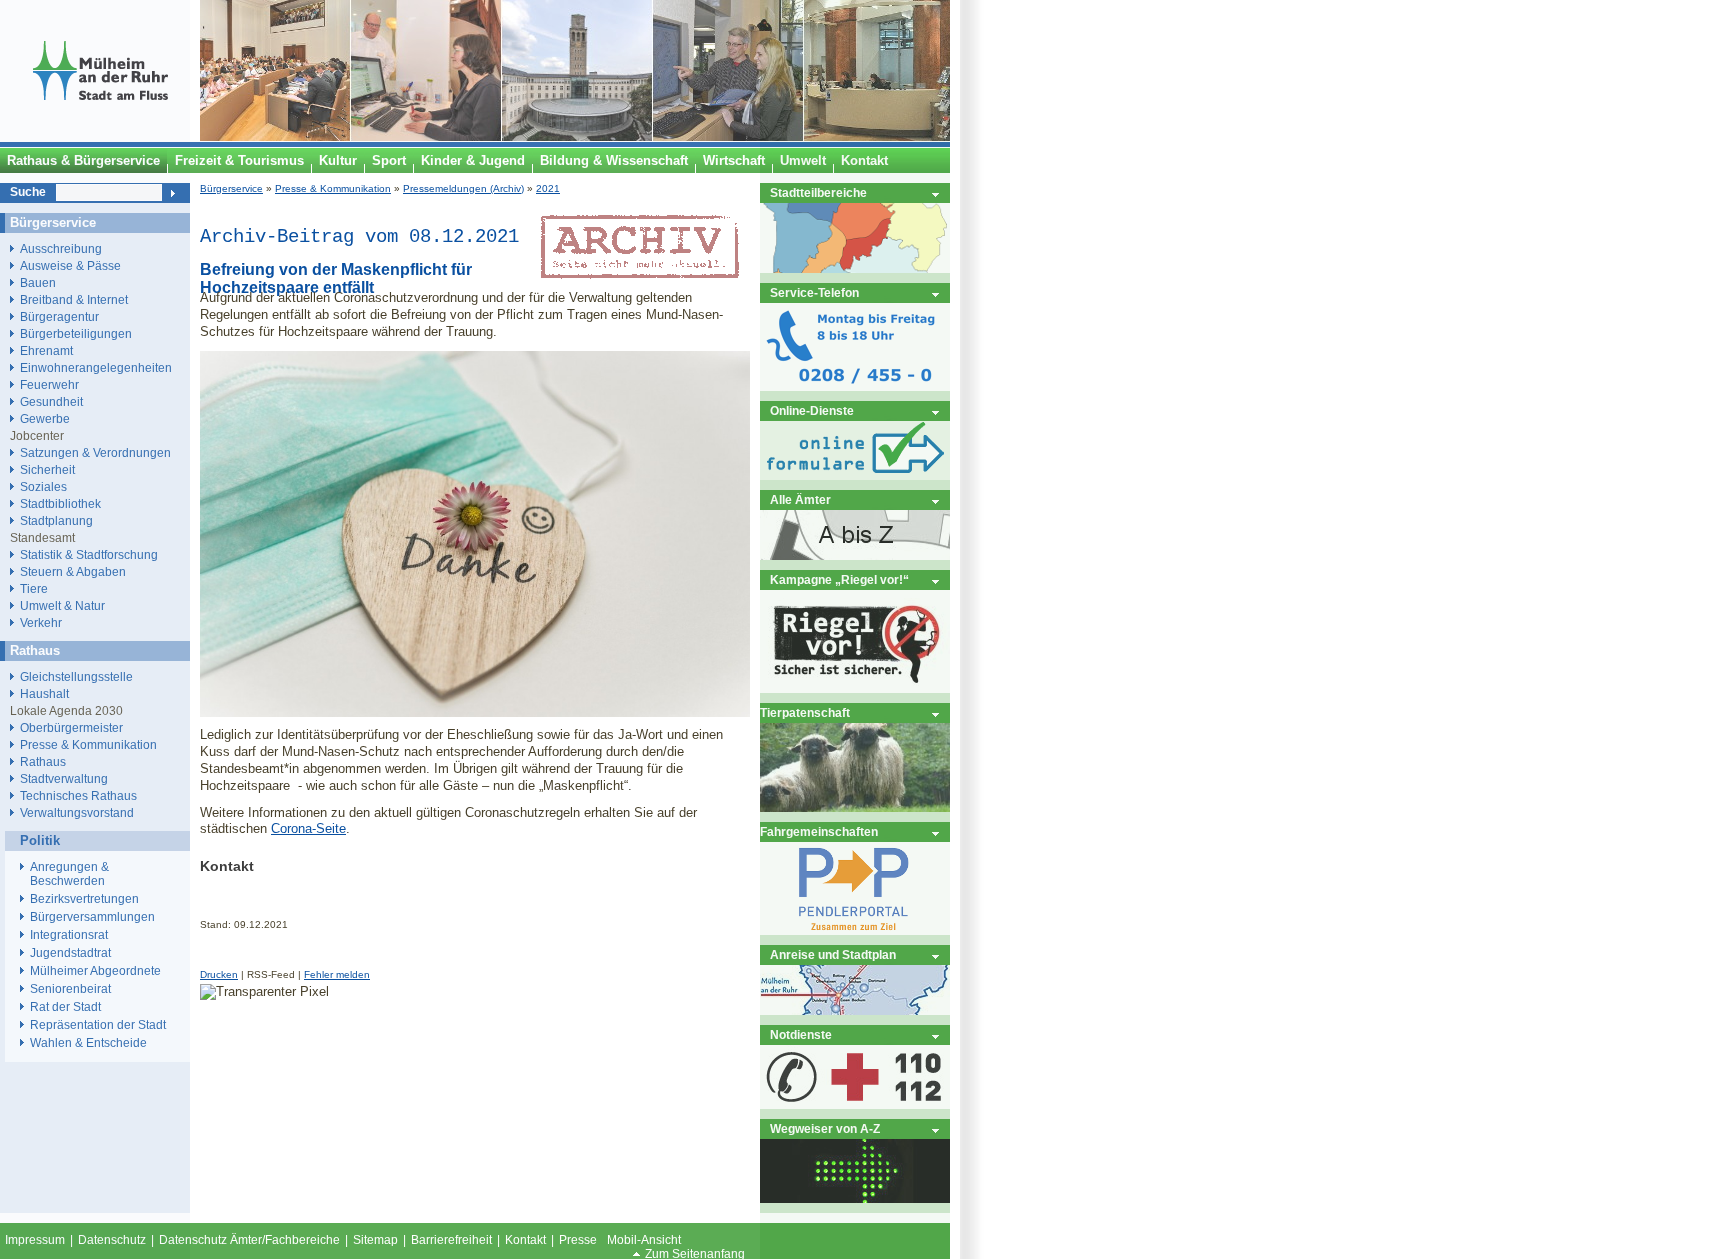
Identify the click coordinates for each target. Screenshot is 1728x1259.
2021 (548, 188)
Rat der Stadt (65, 1007)
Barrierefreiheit (451, 1240)
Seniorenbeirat (70, 989)
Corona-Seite (308, 828)
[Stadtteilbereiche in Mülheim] (855, 268)
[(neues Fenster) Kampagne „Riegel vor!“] (855, 688)
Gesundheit (51, 401)
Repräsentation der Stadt (98, 1025)
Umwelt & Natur (62, 605)
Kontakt (525, 1240)
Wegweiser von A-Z (825, 1128)
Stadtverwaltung (64, 778)
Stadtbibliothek (60, 503)
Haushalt (44, 693)
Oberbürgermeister (71, 727)
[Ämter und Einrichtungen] (855, 555)
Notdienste (801, 1034)
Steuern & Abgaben (73, 571)
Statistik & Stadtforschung (89, 554)
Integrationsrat (69, 935)
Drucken (219, 974)
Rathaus (43, 761)
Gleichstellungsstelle (76, 676)
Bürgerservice (231, 188)
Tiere (34, 588)
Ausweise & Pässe (70, 265)
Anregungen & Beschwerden (69, 874)
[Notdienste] (855, 1104)
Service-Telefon (814, 292)
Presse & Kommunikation (333, 188)
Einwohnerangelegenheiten (96, 367)
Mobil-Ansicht (644, 1240)
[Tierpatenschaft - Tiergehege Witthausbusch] (855, 807)
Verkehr (41, 622)
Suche (28, 192)
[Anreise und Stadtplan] (855, 1010)
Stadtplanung (56, 520)
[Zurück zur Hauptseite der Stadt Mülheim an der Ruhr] (100, 137)
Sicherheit (47, 469)
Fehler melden (337, 974)
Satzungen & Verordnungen (95, 452)
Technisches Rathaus (78, 795)
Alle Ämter (800, 499)
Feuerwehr (49, 384)
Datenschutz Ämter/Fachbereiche (249, 1240)
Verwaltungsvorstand (77, 812)
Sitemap (375, 1240)
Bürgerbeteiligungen (76, 333)
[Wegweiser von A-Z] (855, 1198)
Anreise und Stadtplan (833, 954)
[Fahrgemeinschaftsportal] (855, 930)
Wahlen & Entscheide (88, 1043)
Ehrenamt (46, 350)
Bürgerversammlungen (92, 917)
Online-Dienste (812, 410)
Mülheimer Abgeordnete (95, 971)
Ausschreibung (61, 248)
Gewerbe (45, 418)
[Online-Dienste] (855, 475)
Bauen (38, 282)
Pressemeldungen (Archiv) (463, 188)
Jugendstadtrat (70, 953)
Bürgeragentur (59, 316)
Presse (578, 1240)
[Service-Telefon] (855, 386)
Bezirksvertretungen (84, 899)
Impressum (35, 1240)
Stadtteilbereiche (818, 192)
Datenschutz (112, 1240)
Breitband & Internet (74, 299)
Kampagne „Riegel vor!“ (839, 579)
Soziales (43, 486)
